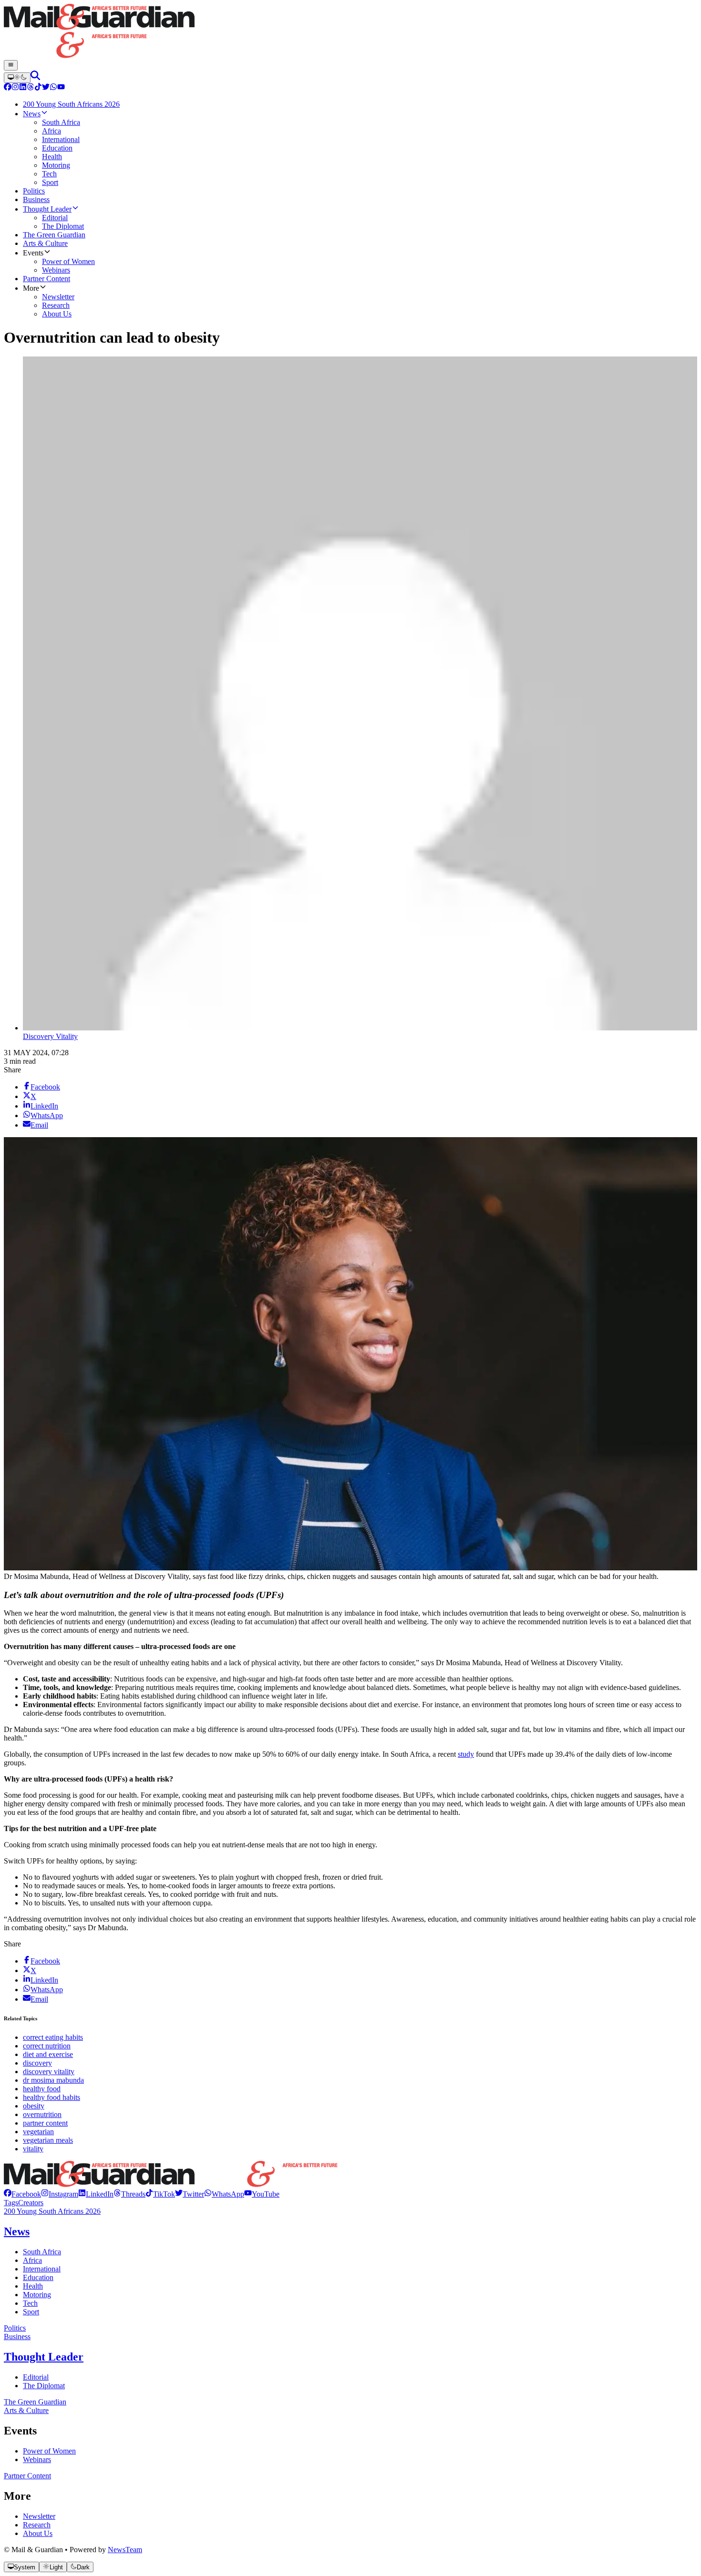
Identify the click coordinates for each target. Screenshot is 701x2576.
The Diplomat (44, 2386)
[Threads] (31, 88)
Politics (15, 2328)
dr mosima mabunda (53, 2080)
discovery (37, 2063)
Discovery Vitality (50, 1036)
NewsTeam (125, 2550)
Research (37, 2525)
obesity (34, 2106)
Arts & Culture (26, 2410)
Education (38, 2277)
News (17, 2231)
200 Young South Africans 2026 (52, 2211)
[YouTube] (61, 88)
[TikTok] (38, 88)
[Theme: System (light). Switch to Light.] (17, 78)
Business (17, 2337)
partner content (45, 2123)
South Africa (42, 2252)
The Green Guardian (35, 2402)
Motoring (37, 2295)
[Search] (35, 77)
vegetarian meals (48, 2140)
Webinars (37, 2459)
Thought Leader (44, 2357)
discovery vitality (49, 2072)
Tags (11, 2203)
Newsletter (39, 2516)
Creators (31, 2203)
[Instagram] (15, 88)
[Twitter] (46, 88)
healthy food (42, 2089)
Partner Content (27, 2476)
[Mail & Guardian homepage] (350, 32)
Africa (32, 2260)
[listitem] (22, 2194)
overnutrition (42, 2114)
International (42, 2269)
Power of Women (49, 2451)
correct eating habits (53, 2037)
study (466, 1754)
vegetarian (38, 2132)
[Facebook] (8, 88)
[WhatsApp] (53, 88)
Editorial (36, 2377)
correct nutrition (47, 2046)
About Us (38, 2533)
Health (33, 2286)
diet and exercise (48, 2054)
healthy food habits (52, 2097)
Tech (30, 2303)
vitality (33, 2149)
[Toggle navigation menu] (11, 65)
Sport (31, 2312)
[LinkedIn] (23, 88)
